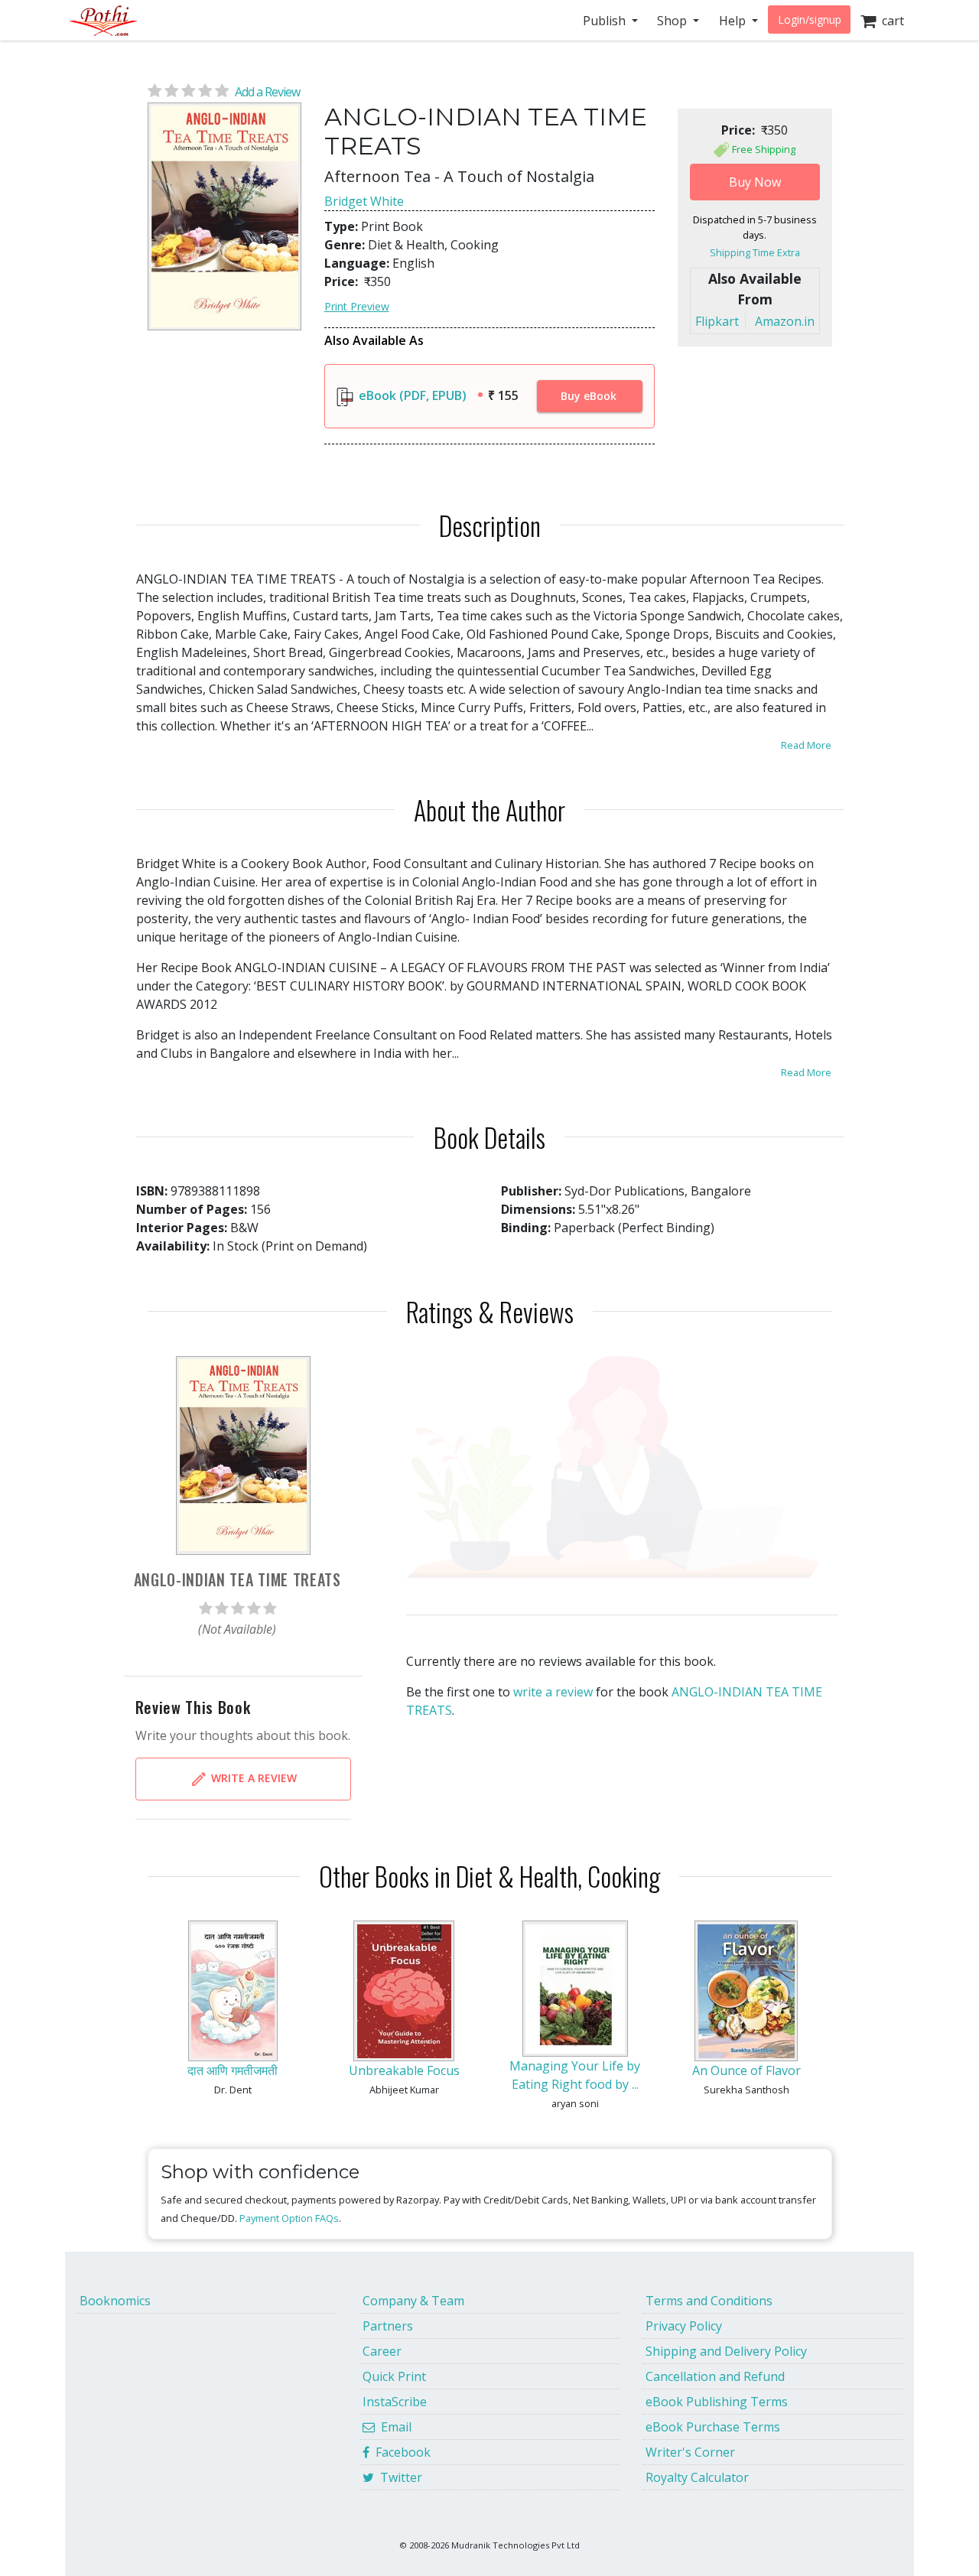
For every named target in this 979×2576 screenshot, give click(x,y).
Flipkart (717, 321)
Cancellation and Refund (715, 2376)
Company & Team (413, 2301)
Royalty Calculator (697, 2477)
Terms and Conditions (709, 2301)
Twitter (398, 2477)
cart (890, 21)
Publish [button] (606, 21)
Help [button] (734, 21)
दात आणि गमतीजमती (233, 2070)
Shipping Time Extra (755, 252)
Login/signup (810, 20)
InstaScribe (395, 2402)
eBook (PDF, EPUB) (411, 395)
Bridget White (364, 201)
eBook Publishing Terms (717, 2402)
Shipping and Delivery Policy (726, 2351)
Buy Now (755, 182)
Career (382, 2351)
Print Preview (357, 306)
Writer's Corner (690, 2452)
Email (393, 2427)
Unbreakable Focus (404, 2070)
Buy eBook (589, 396)
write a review (553, 1692)
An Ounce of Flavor (746, 2070)
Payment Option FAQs (289, 2218)
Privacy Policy (684, 2326)
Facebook (400, 2452)
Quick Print (394, 2376)
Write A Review (252, 1778)
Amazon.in (785, 321)
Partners (388, 2326)
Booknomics (115, 2301)
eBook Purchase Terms (713, 2427)
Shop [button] (673, 21)
